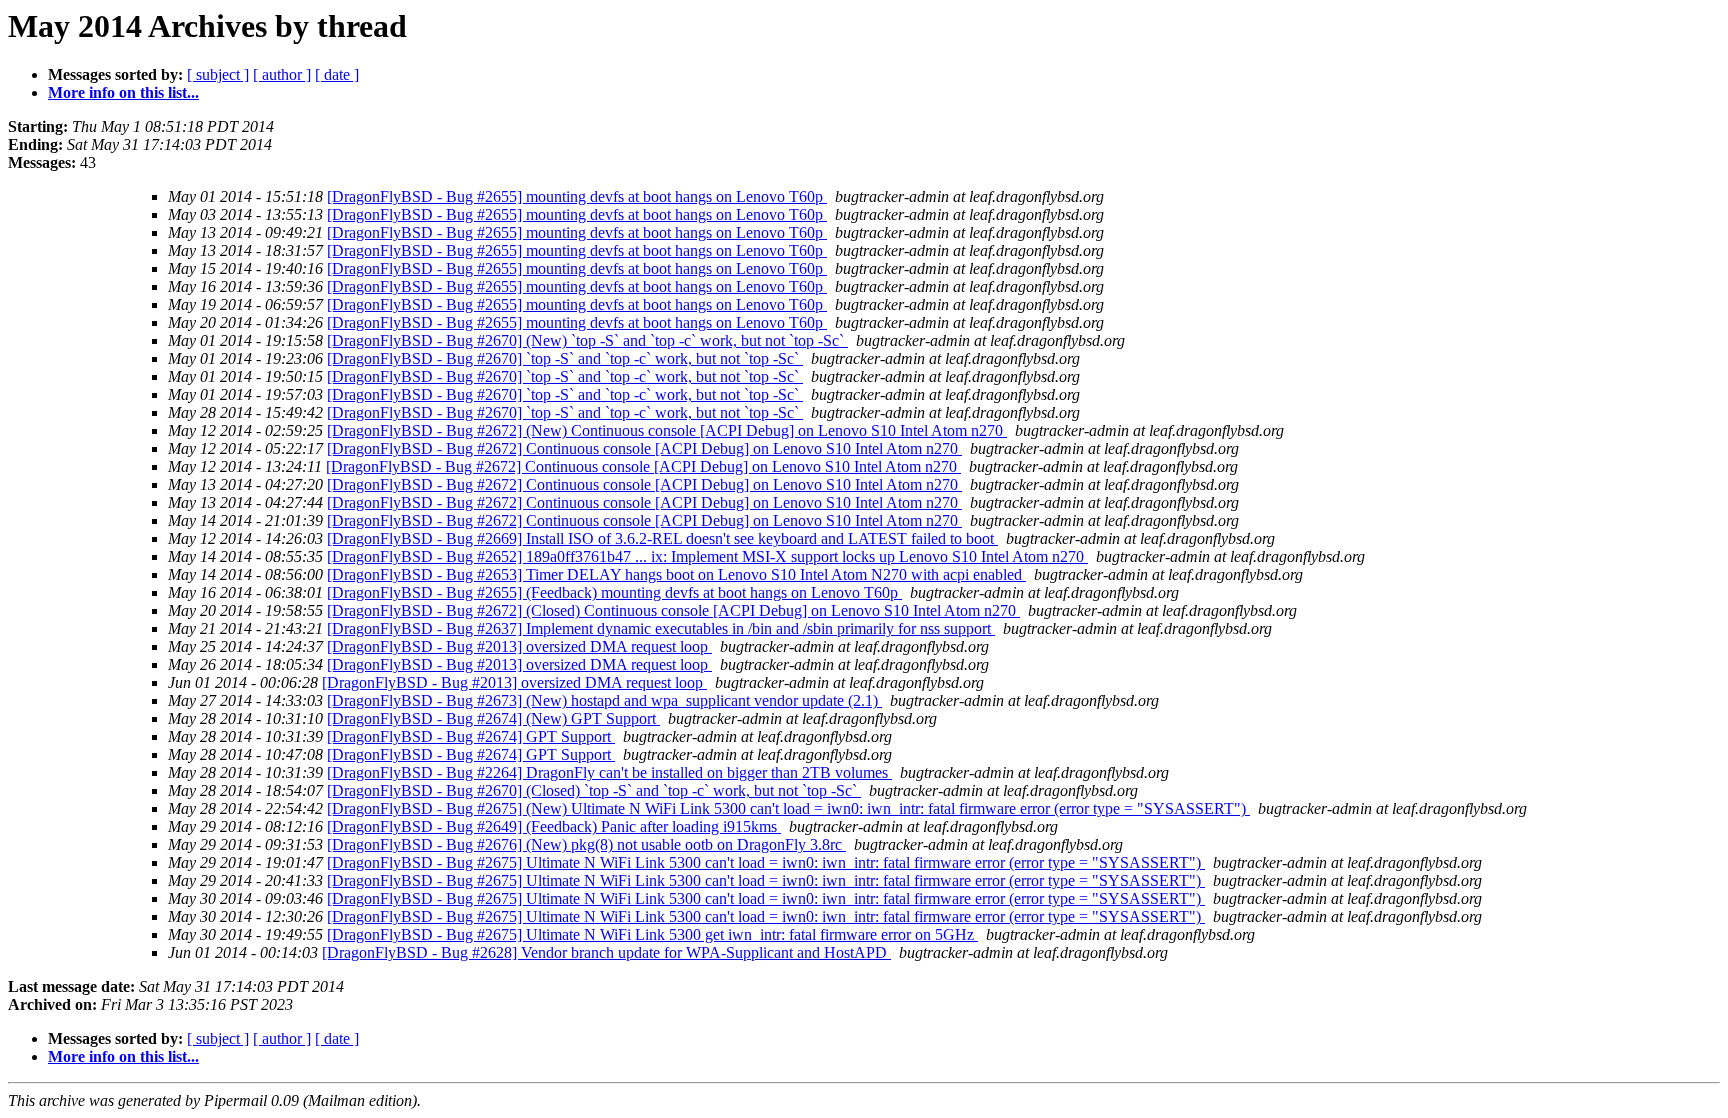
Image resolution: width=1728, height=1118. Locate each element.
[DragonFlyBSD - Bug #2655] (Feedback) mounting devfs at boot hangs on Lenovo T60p (614, 592)
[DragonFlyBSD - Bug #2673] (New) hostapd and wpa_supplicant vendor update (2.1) (604, 700)
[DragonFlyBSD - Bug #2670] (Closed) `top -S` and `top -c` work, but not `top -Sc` (594, 790)
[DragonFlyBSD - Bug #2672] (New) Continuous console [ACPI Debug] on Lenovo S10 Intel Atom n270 (667, 430)
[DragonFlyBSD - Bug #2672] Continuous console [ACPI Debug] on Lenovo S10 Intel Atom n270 (644, 448)
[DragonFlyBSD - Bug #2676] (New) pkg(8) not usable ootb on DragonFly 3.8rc (586, 844)
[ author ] (282, 74)
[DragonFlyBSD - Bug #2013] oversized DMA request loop (519, 646)
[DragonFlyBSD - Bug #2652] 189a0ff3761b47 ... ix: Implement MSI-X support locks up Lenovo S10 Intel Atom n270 (707, 556)
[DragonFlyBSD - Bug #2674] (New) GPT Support (493, 718)
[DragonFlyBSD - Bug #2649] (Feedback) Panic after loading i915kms (554, 826)
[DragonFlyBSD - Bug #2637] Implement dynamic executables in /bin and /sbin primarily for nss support (661, 628)
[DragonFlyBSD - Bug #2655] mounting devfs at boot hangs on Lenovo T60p (577, 196)
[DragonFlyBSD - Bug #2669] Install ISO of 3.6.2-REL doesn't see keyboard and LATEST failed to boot (662, 538)
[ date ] (337, 74)
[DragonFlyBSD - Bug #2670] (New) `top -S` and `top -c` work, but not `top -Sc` (587, 340)
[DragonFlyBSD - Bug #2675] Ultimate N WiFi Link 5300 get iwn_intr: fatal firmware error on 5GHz (652, 934)
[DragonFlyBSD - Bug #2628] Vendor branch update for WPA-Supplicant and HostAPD (606, 952)
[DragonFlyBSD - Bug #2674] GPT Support (471, 736)
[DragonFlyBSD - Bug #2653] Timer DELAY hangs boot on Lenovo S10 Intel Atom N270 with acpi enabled (676, 574)
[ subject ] (218, 74)
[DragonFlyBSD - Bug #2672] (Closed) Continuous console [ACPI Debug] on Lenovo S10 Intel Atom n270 (673, 610)
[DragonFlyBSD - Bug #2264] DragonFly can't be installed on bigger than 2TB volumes (609, 772)
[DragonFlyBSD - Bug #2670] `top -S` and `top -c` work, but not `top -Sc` (565, 358)
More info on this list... (123, 92)
